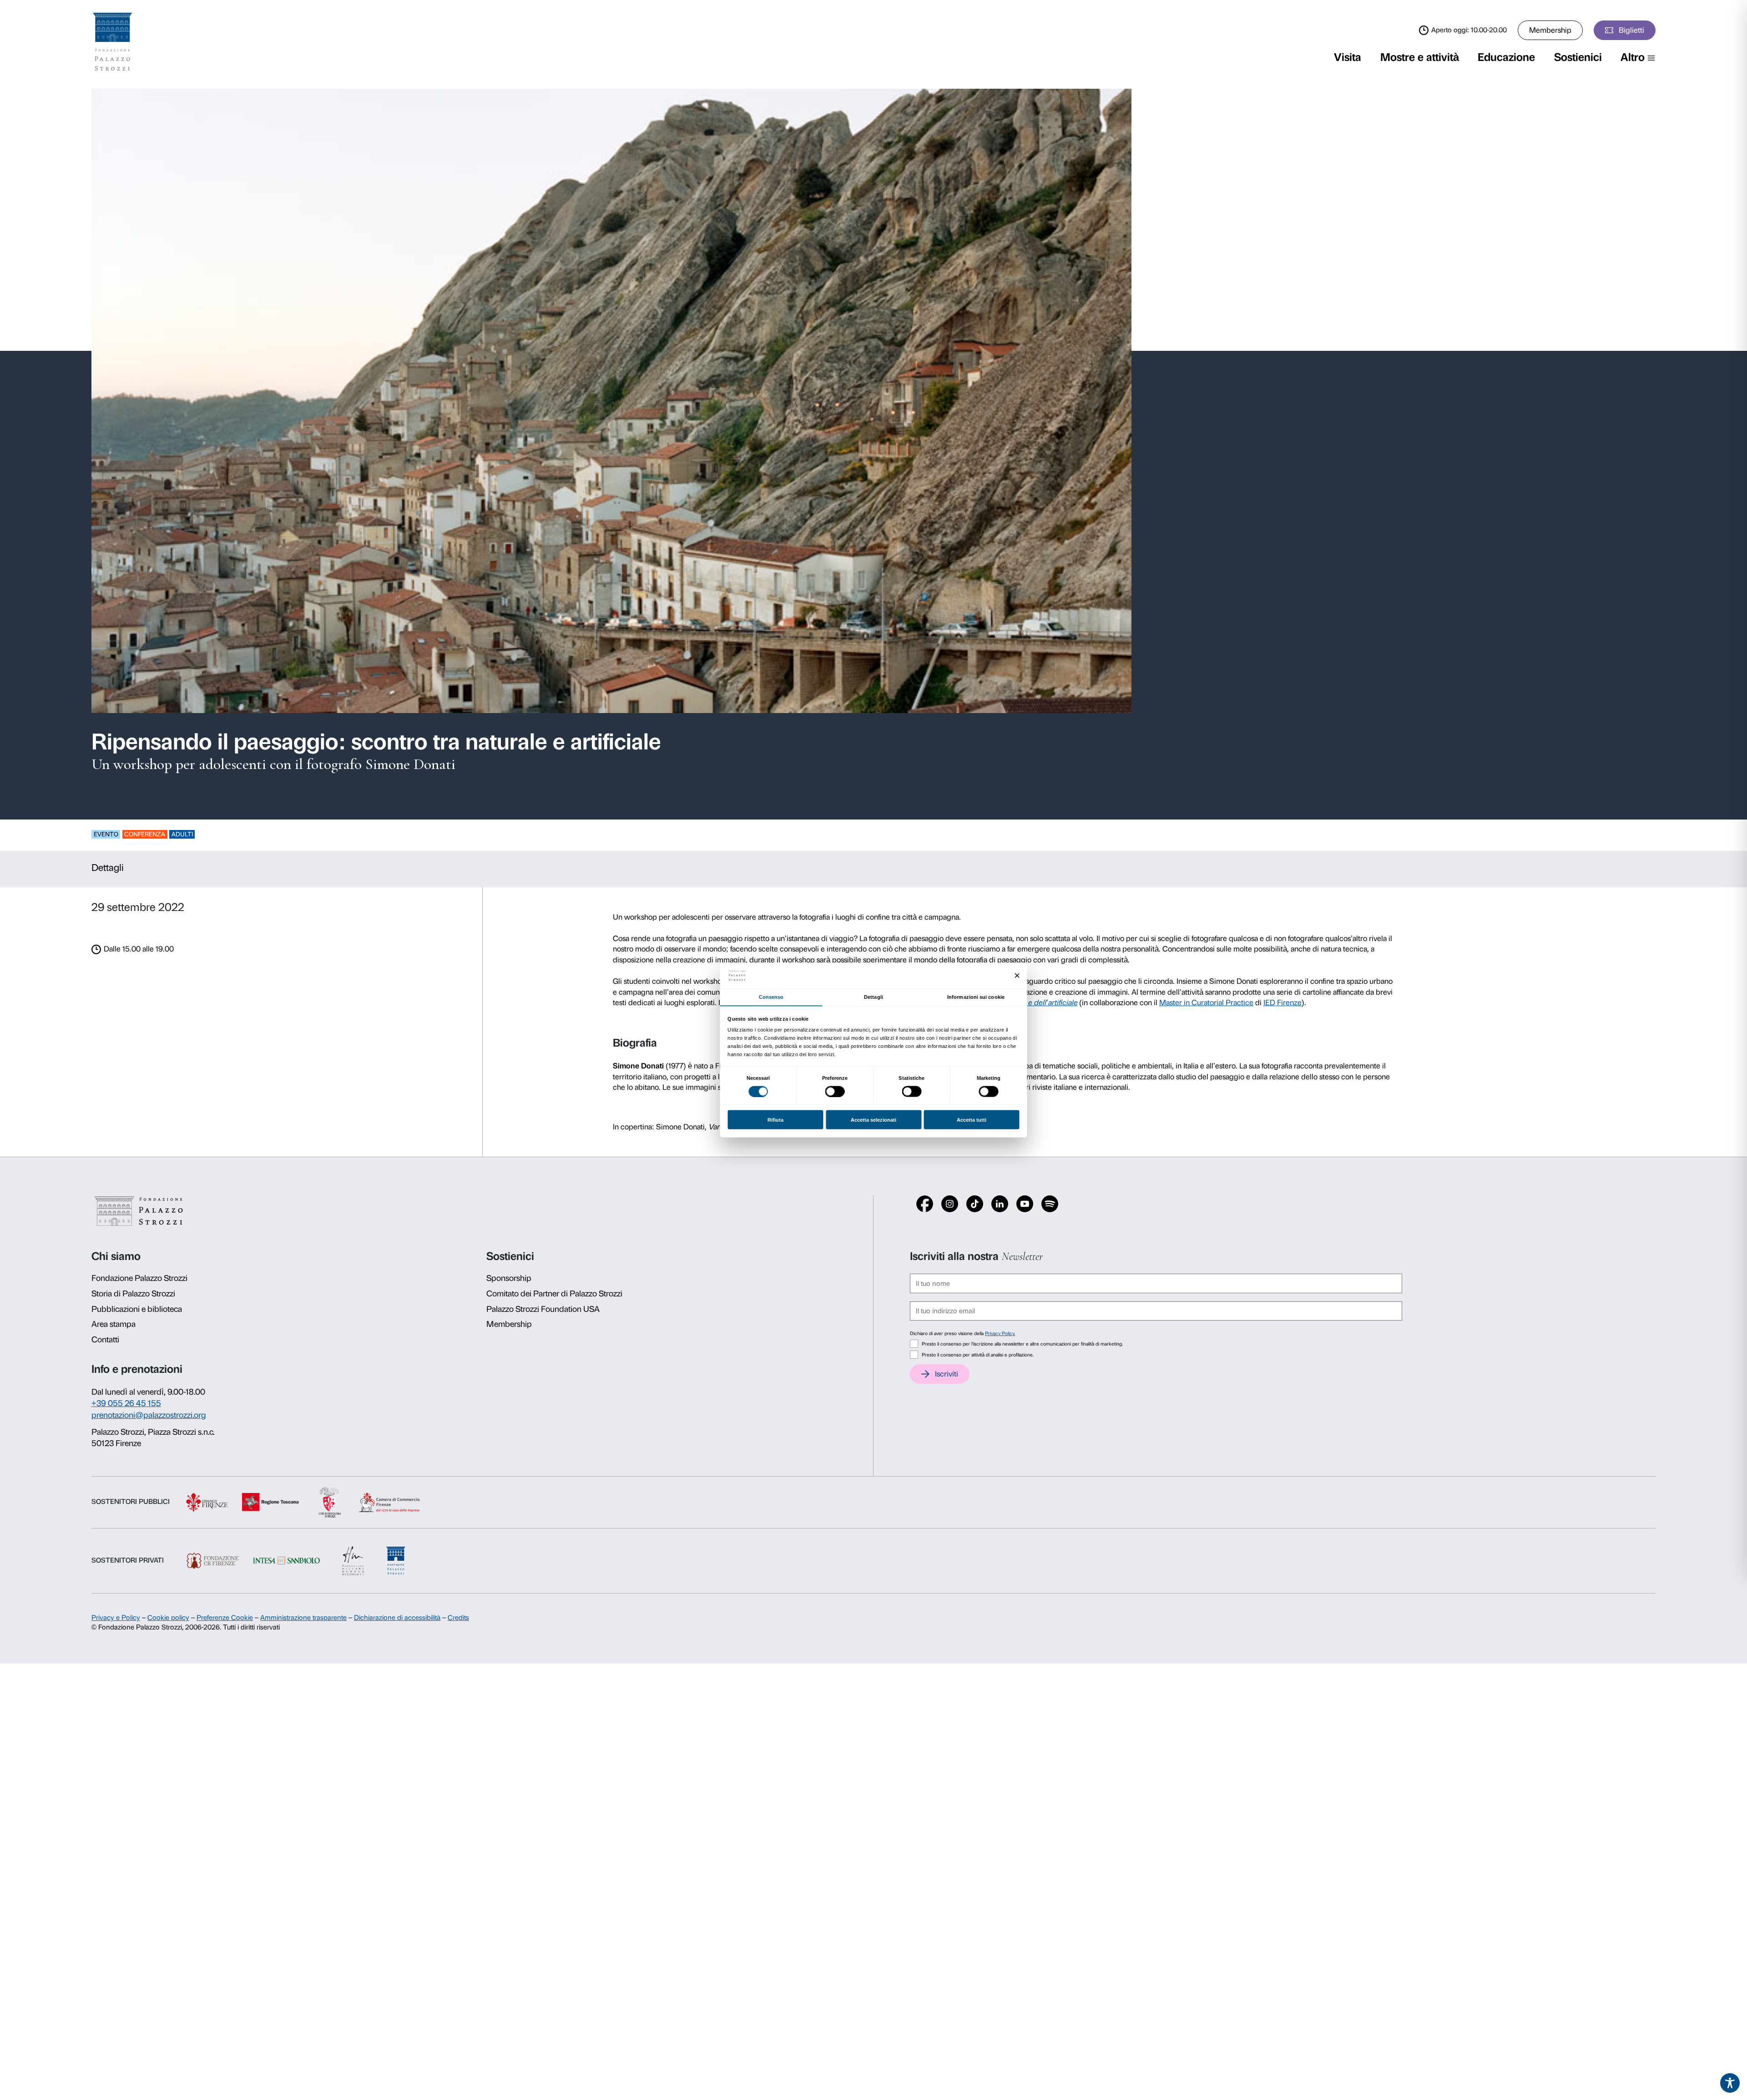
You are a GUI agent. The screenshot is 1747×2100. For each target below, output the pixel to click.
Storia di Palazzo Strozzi (133, 1294)
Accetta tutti (972, 1120)
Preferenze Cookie (225, 1618)
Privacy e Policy (116, 1618)
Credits (458, 1618)
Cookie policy (168, 1618)
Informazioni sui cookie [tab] (976, 997)
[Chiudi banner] (1017, 976)
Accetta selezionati (873, 1120)
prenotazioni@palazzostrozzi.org (149, 1415)
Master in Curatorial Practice (1206, 1002)
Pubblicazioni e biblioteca (137, 1309)
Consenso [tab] (771, 997)
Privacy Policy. (1000, 1333)
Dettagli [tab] (873, 997)
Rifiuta (775, 1120)
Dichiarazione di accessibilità (397, 1618)
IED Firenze (1282, 1002)
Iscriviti (947, 1374)
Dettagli (108, 868)
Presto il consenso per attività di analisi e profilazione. (978, 1355)
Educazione (1506, 57)
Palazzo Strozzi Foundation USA (543, 1309)
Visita (1348, 57)
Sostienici (1578, 57)
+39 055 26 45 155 (126, 1403)
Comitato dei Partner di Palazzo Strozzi (554, 1294)
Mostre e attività (1420, 57)
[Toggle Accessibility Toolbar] (1730, 2083)
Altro (1633, 57)
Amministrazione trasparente (303, 1618)
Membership (1550, 30)
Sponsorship (509, 1278)
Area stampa (114, 1324)
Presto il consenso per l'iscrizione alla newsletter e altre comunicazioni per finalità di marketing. (1022, 1344)
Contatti (105, 1340)
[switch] (835, 1091)
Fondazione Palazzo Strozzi (139, 1278)
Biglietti (1631, 30)
